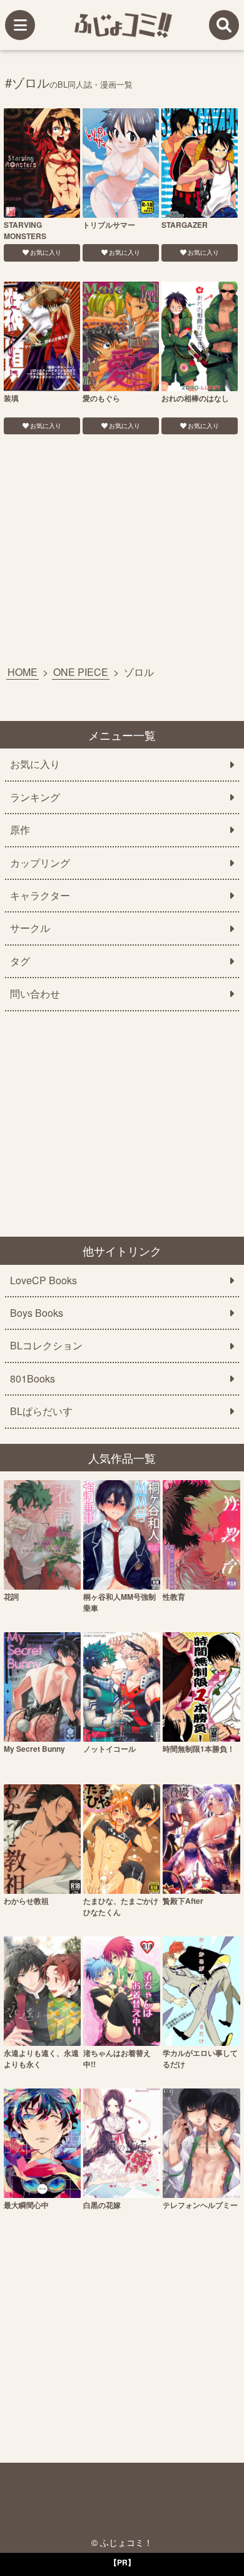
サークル (30, 928)
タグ (20, 961)
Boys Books (37, 1313)
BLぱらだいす (41, 1411)
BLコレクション (46, 1346)
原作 (20, 830)
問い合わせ (35, 994)
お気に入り (46, 252)
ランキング (35, 797)
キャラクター (40, 896)
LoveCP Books (43, 1280)
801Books (33, 1379)
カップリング (40, 863)
